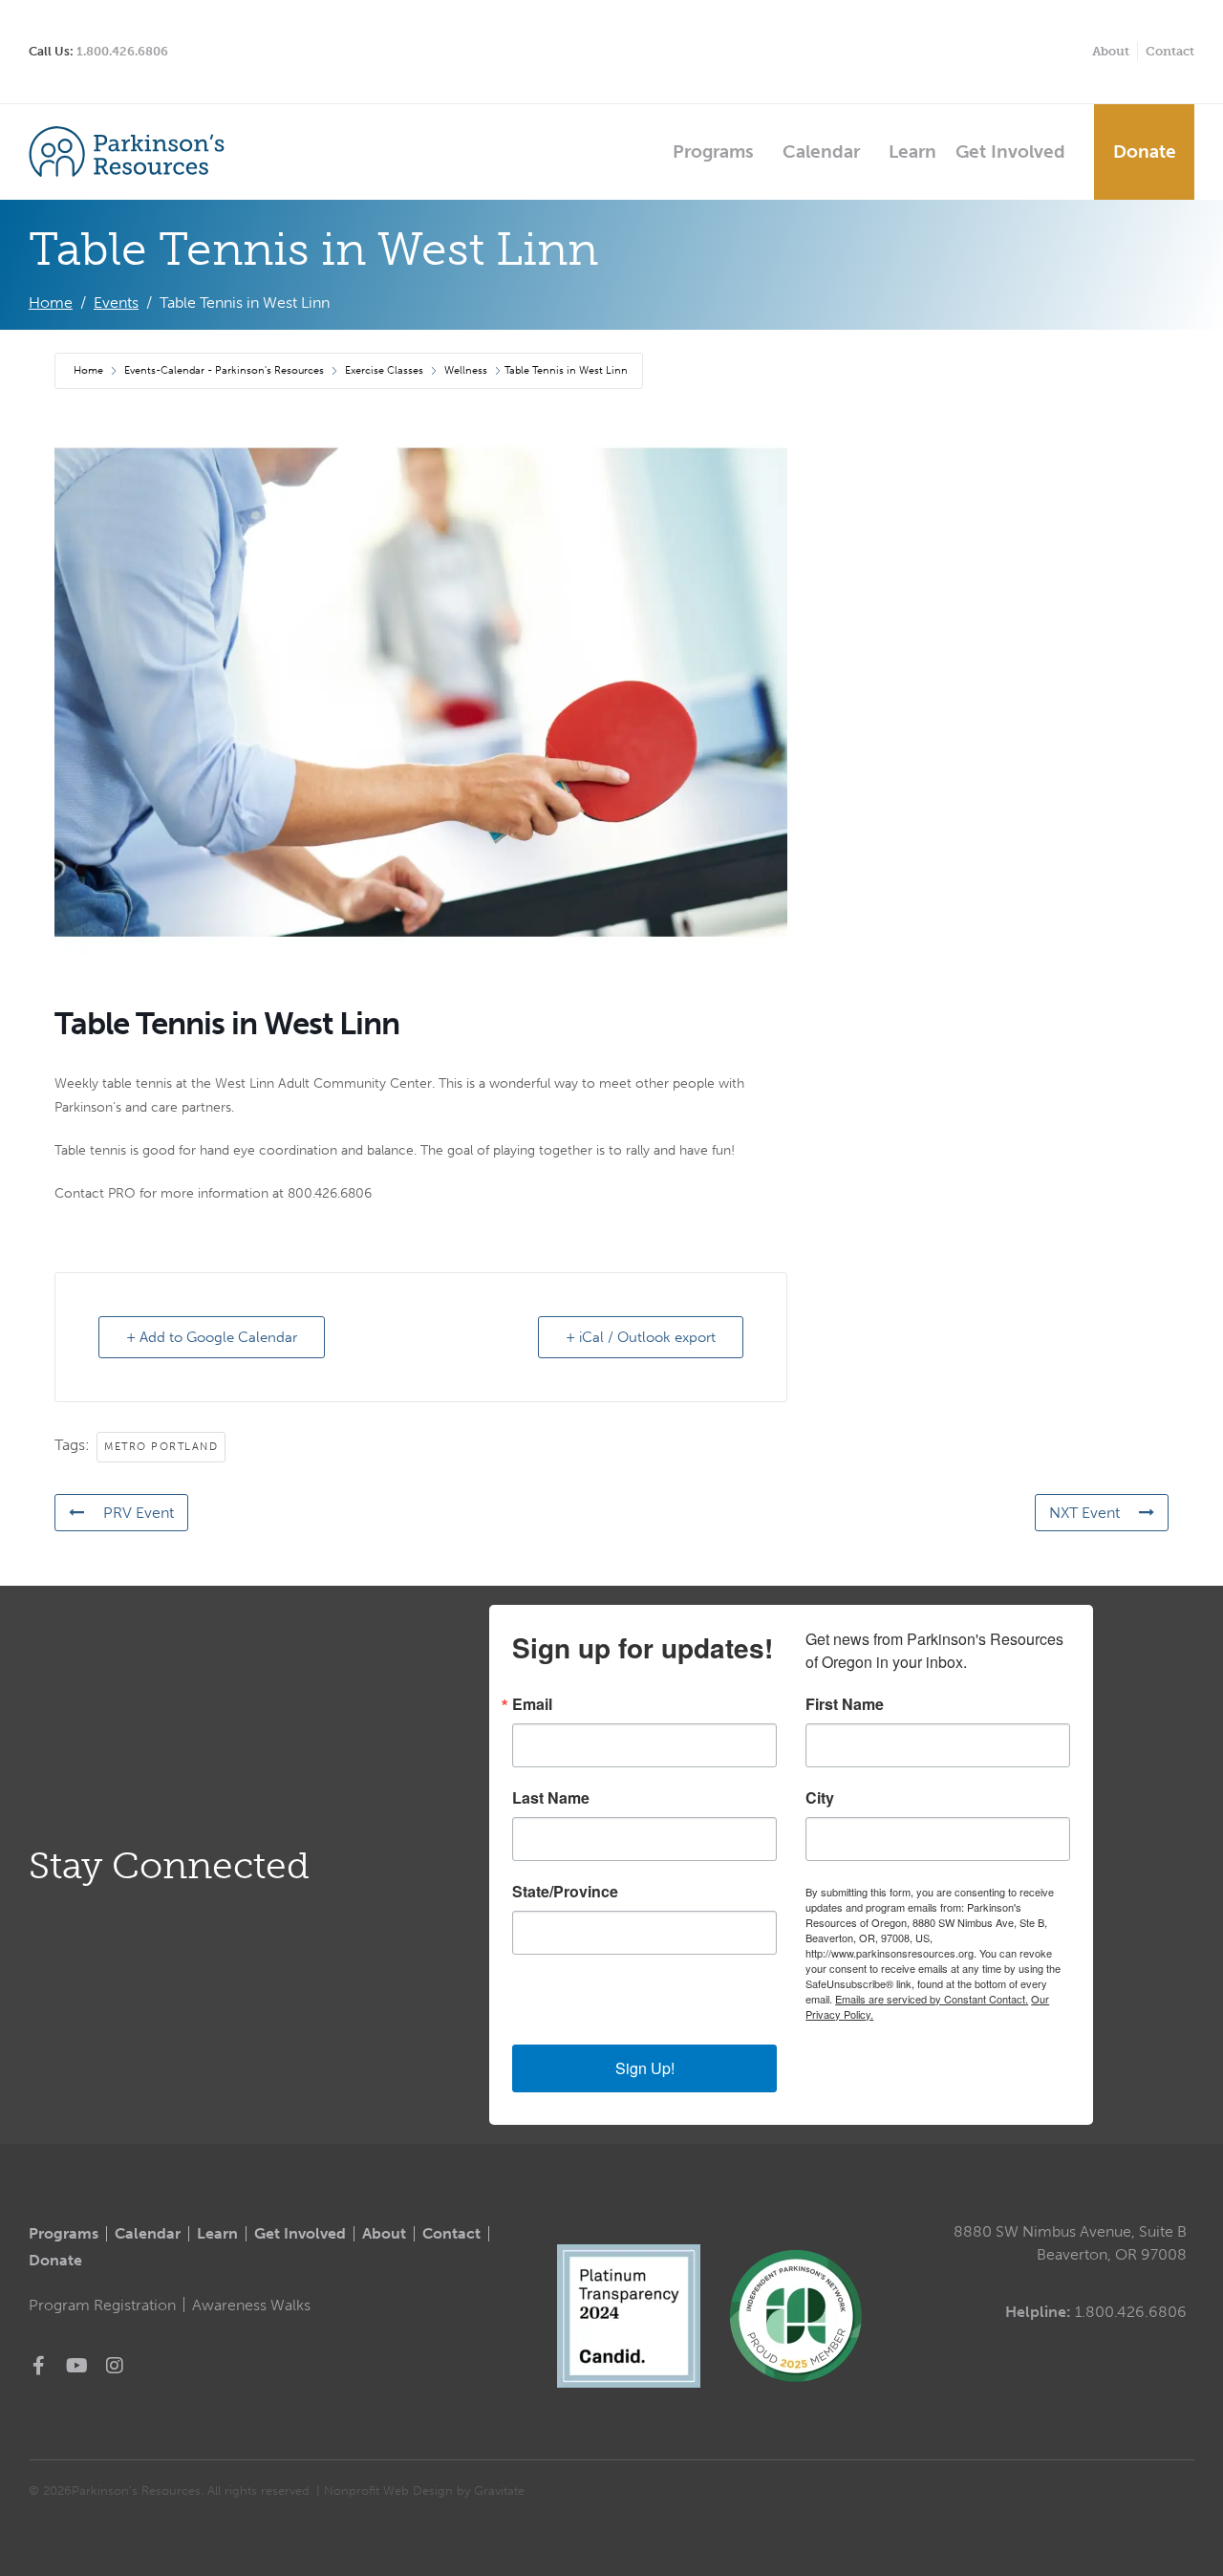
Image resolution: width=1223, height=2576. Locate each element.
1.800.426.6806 (122, 51)
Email (532, 1704)
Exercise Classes (384, 370)
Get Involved (1010, 152)
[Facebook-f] (38, 2366)
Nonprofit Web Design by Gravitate (424, 2490)
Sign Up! (645, 2068)
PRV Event (139, 1513)
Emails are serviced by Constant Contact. (932, 1999)
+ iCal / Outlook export (641, 1337)
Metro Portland (161, 1447)
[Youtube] (76, 2366)
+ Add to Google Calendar (212, 1337)
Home (90, 370)
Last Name (551, 1798)
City (820, 1798)
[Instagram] (115, 2366)
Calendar (821, 152)
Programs (713, 152)
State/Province (565, 1892)
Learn (912, 152)
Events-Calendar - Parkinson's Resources (224, 370)
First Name (845, 1704)
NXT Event (1084, 1513)
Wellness (466, 370)
